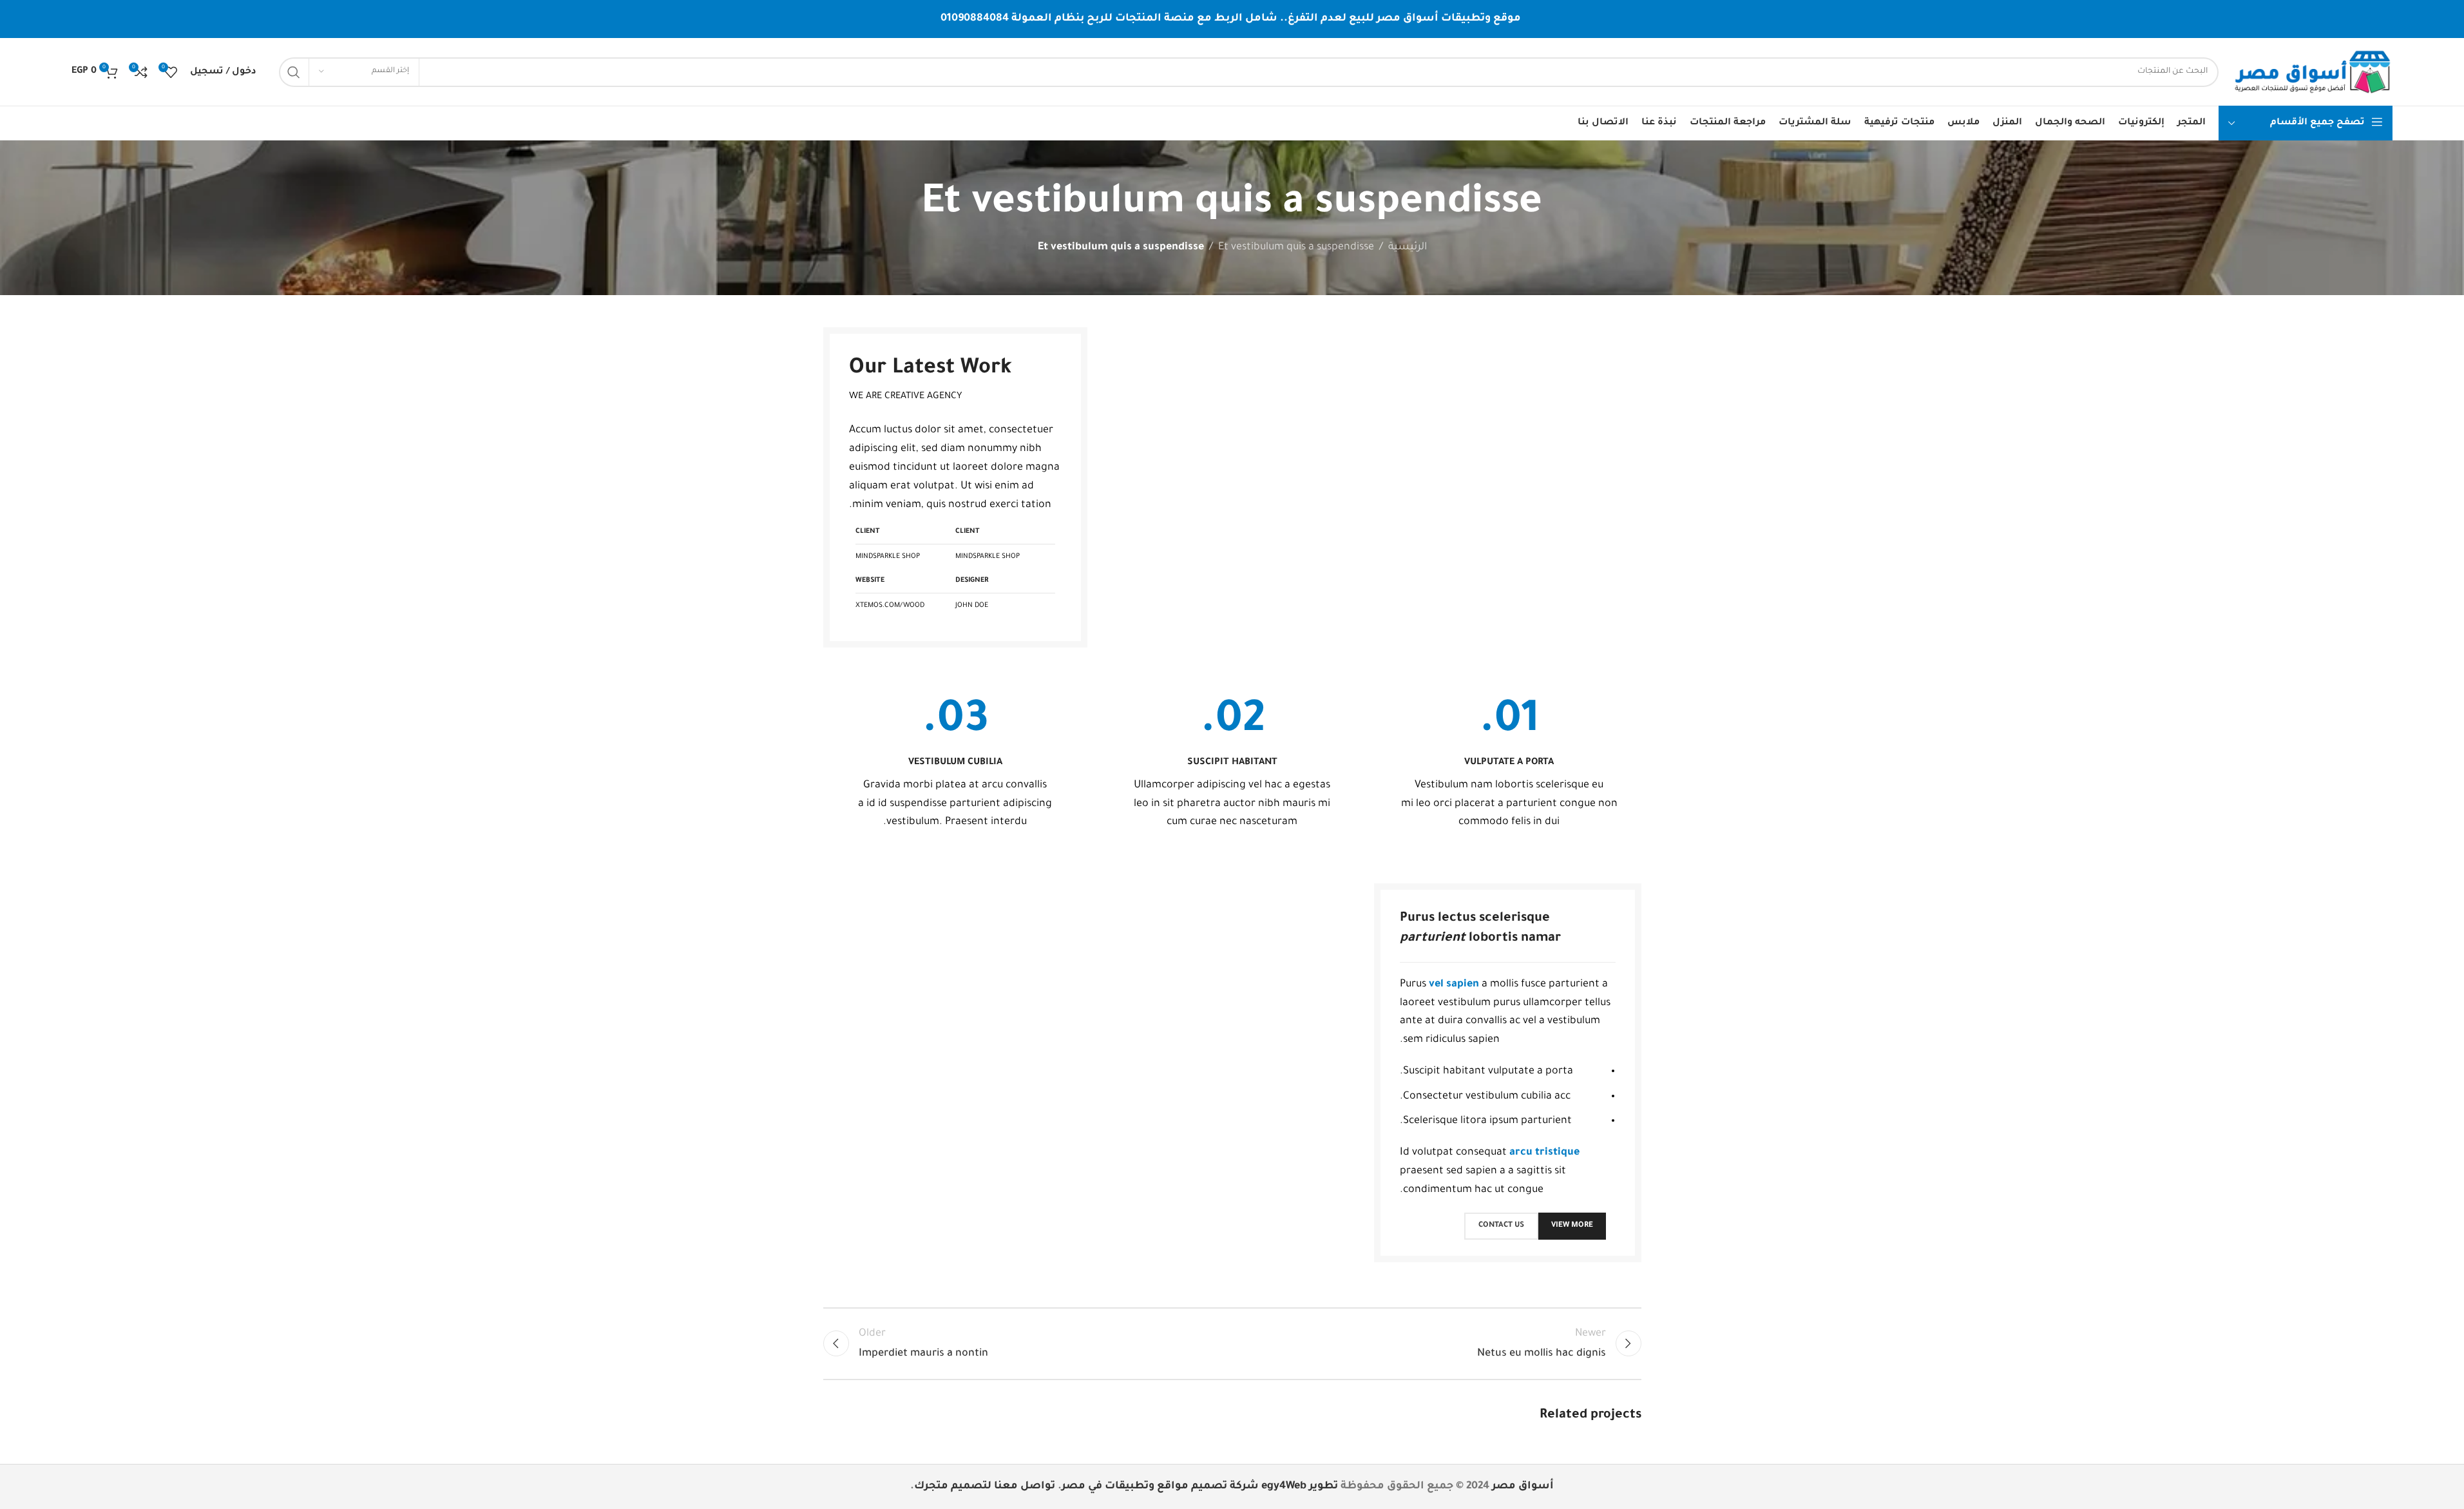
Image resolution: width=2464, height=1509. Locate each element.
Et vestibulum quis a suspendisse (1296, 247)
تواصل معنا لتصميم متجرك (985, 1486)
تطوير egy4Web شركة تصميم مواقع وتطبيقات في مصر (1200, 1486)
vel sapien (1454, 985)
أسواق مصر (1523, 1486)
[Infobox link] (1509, 765)
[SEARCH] (294, 72)
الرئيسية (1408, 247)
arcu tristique (1544, 1153)
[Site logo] (2312, 73)
